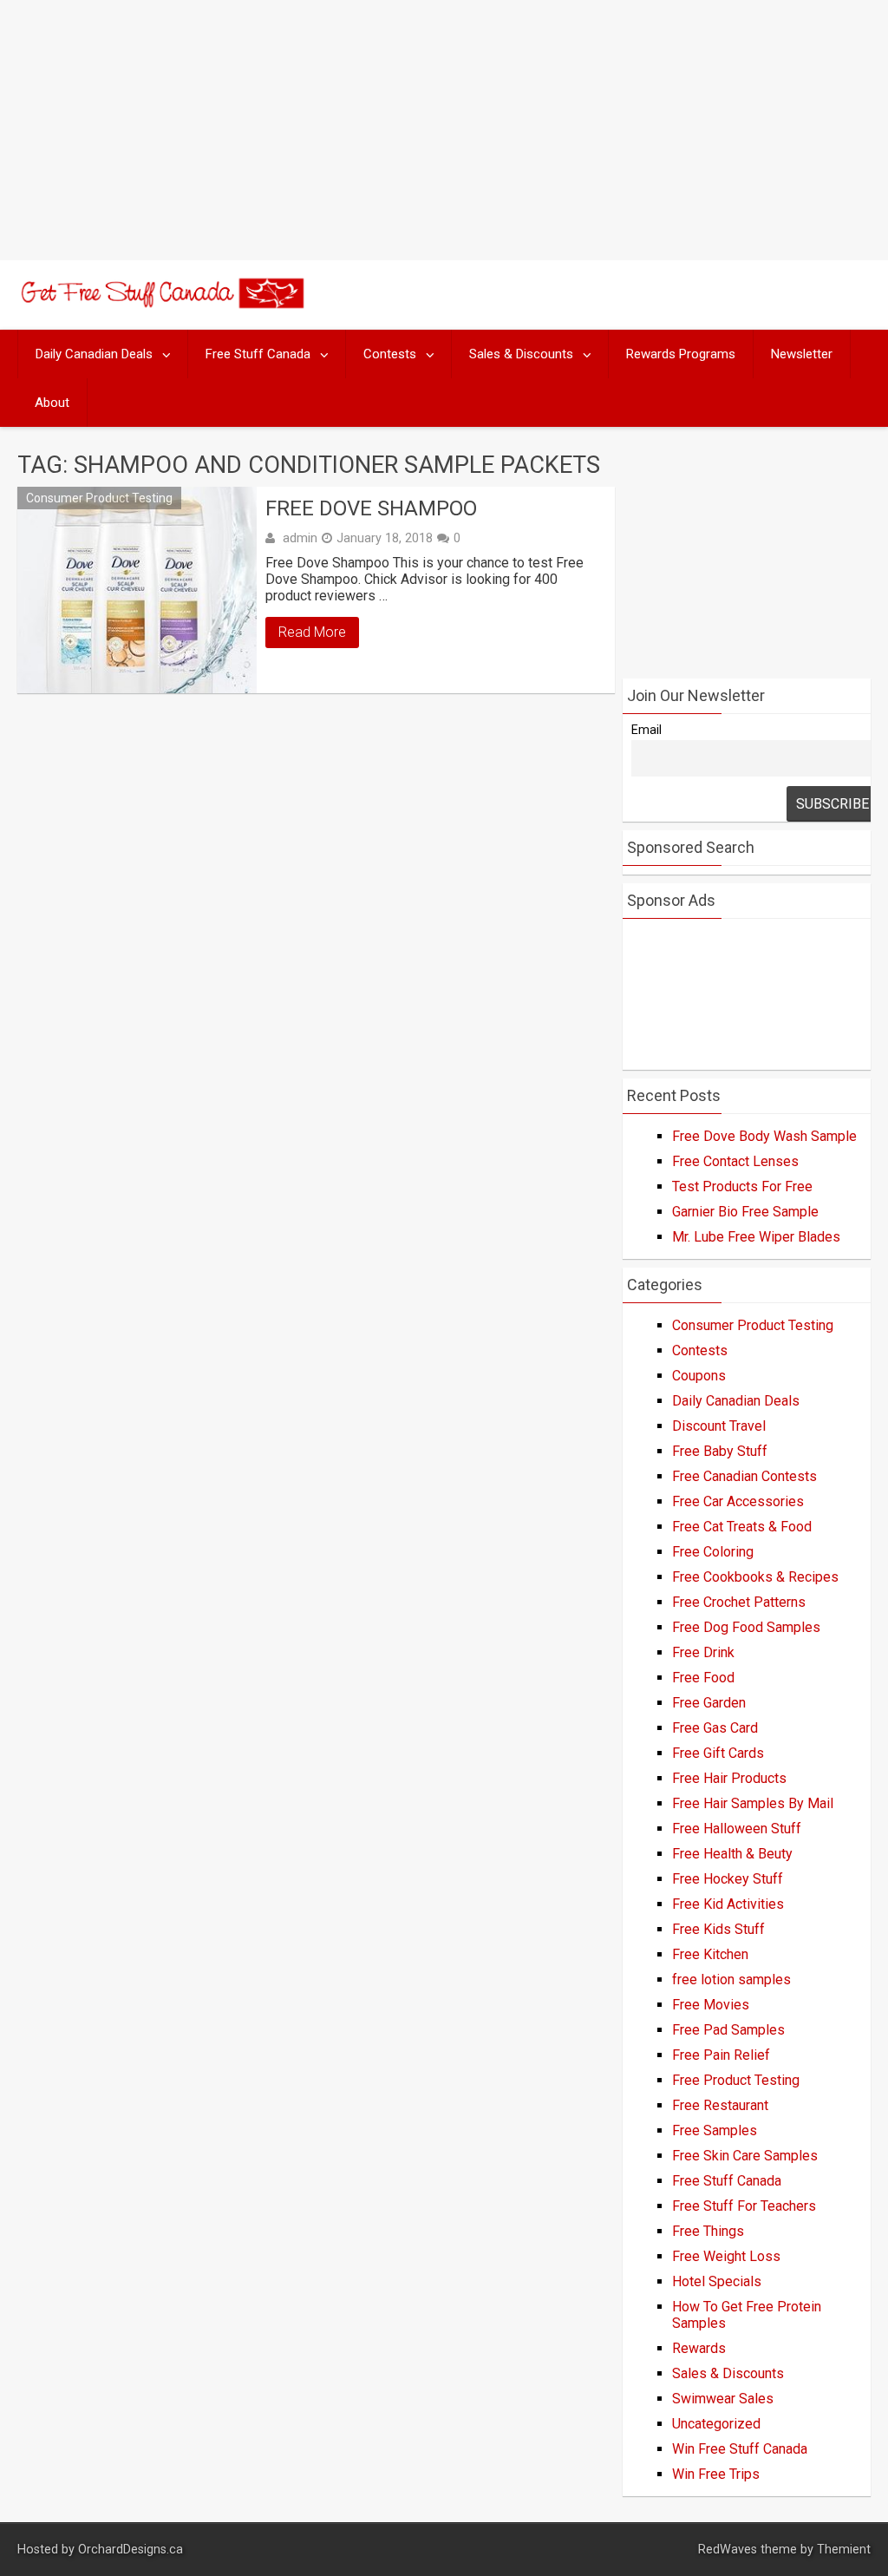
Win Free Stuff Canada (740, 2449)
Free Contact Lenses (735, 1161)
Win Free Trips (716, 2474)
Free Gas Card (715, 1728)
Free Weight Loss (726, 2256)
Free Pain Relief (721, 2055)
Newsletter (802, 354)
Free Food (703, 1678)
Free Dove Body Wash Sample (764, 1136)
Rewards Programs (681, 354)
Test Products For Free (742, 1186)
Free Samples (715, 2130)
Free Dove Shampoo (371, 508)
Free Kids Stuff (718, 1929)
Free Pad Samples (728, 2030)
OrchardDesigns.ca (131, 2550)
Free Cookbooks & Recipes (755, 1577)
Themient (844, 2550)
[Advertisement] (444, 130)
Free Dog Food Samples (746, 1627)
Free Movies (711, 2005)
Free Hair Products (729, 1778)
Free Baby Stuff (720, 1451)
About (52, 403)
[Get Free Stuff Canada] (160, 303)
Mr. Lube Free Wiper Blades (756, 1237)
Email (646, 730)
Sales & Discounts (521, 354)
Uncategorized (716, 2424)
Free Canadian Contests (744, 1476)
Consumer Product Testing (99, 498)
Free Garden (709, 1703)
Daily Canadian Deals (94, 354)
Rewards (699, 2348)
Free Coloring (713, 1552)
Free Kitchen (710, 1954)
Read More (312, 632)
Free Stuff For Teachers (744, 2206)
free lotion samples (731, 1980)
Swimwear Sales (723, 2399)
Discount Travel (719, 1426)
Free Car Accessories (738, 1501)
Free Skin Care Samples (745, 2156)
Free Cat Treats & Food (742, 1527)
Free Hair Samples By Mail (753, 1803)
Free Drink (703, 1652)
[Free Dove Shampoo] (137, 590)
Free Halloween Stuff (737, 1829)
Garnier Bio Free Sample (745, 1212)
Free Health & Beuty (732, 1854)
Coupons (699, 1376)
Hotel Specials (717, 2281)
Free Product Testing (736, 2080)
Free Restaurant (720, 2105)
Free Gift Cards (718, 1753)
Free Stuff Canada (258, 354)
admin (300, 538)
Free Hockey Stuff (728, 1879)
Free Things (708, 2231)
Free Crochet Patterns (739, 1602)
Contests (390, 354)
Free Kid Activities (728, 1904)
